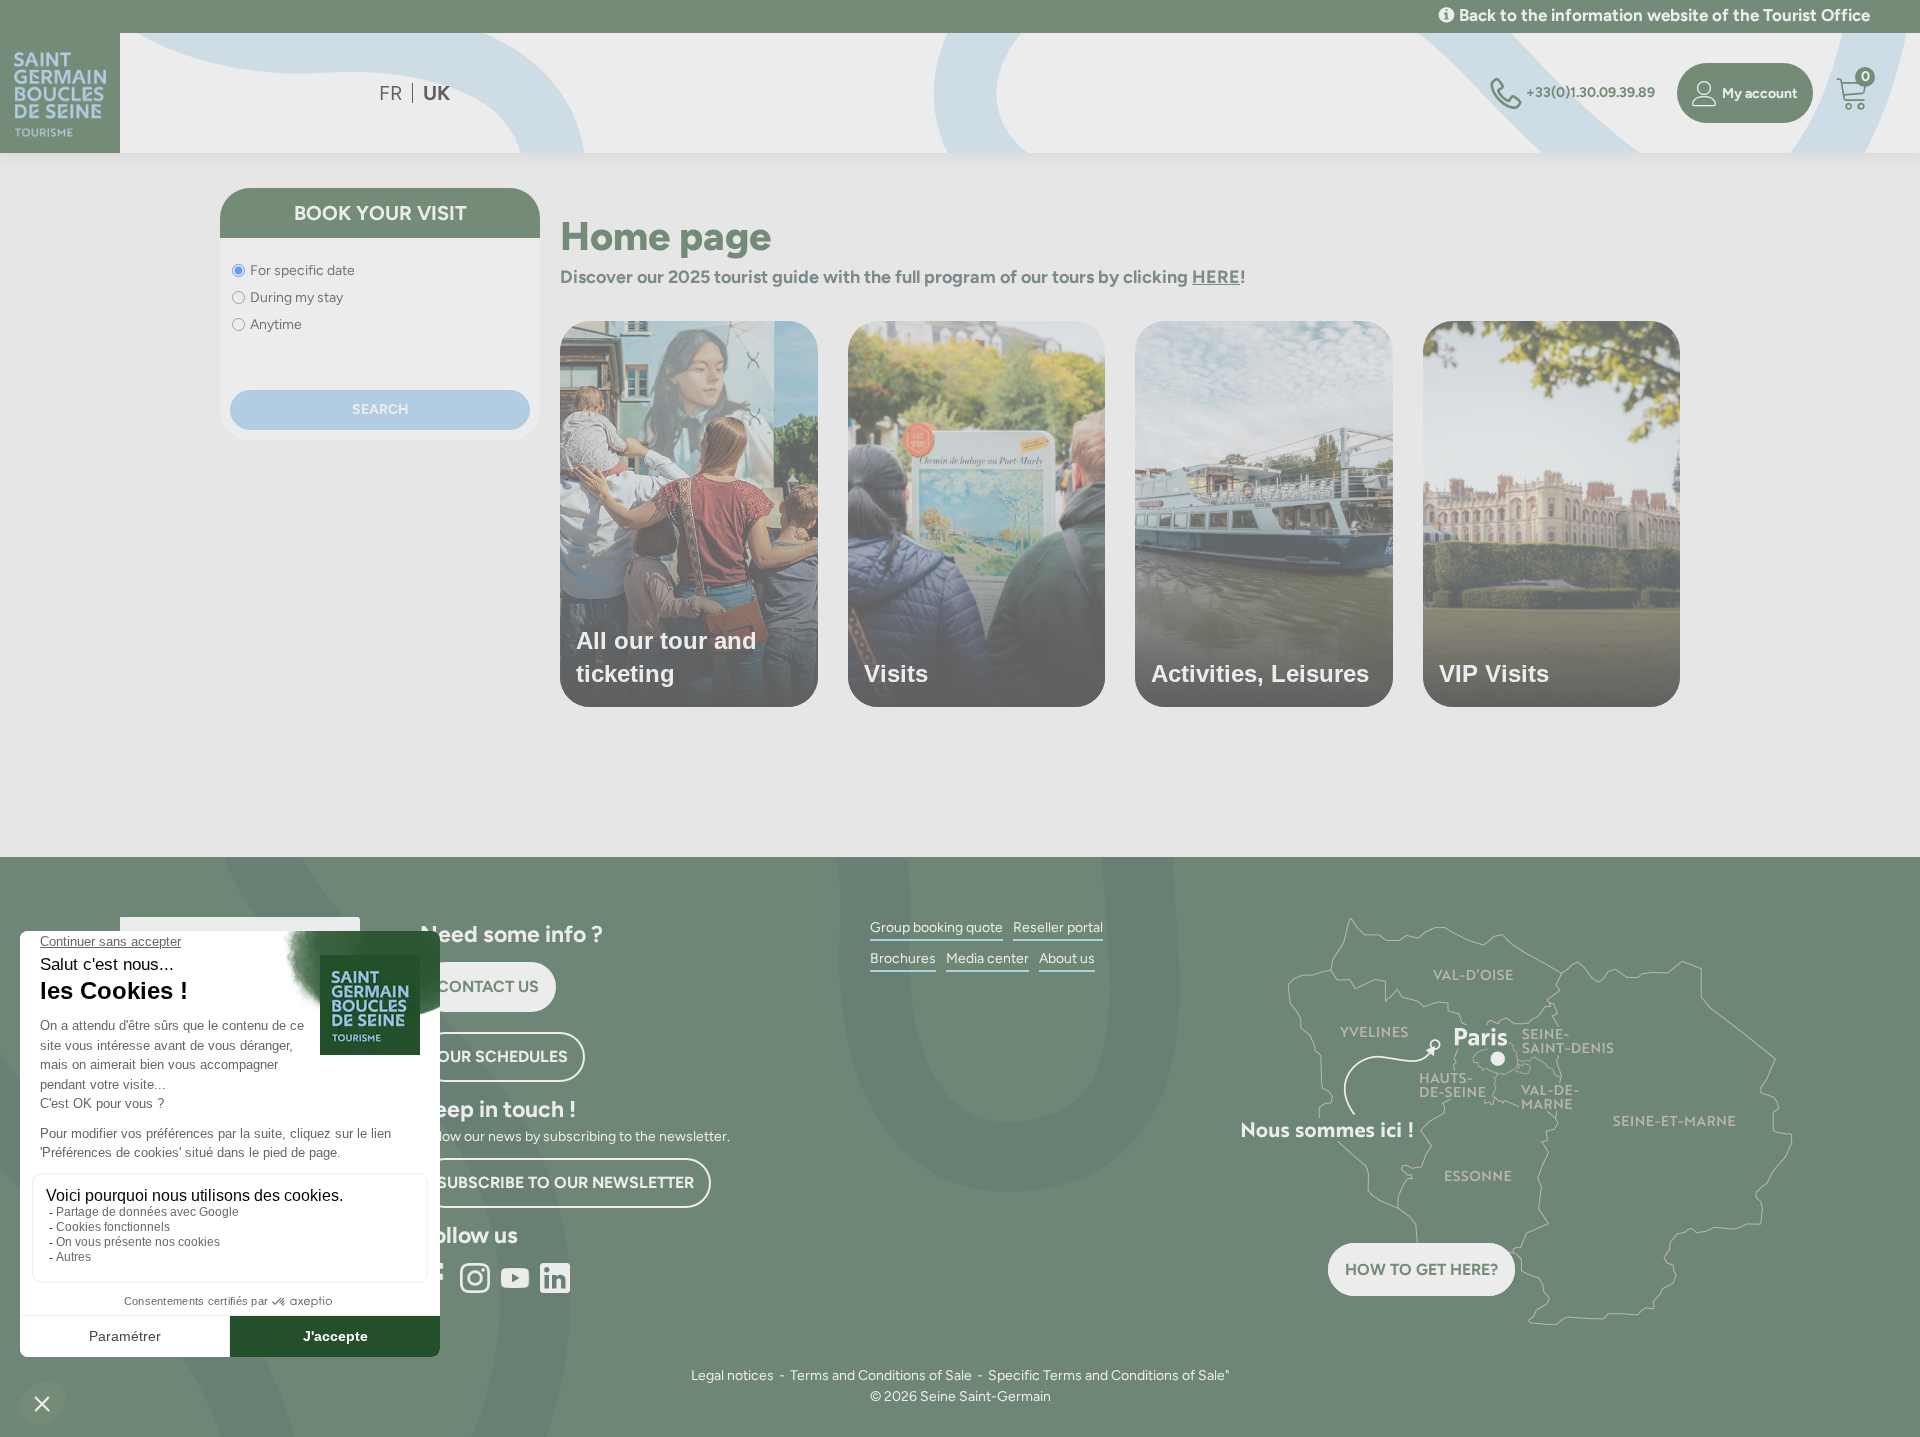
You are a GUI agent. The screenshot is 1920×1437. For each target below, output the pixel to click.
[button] (1852, 93)
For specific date (302, 270)
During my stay (296, 297)
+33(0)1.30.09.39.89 (1590, 92)
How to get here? (1421, 1269)
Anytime (276, 324)
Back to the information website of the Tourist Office (1664, 15)
